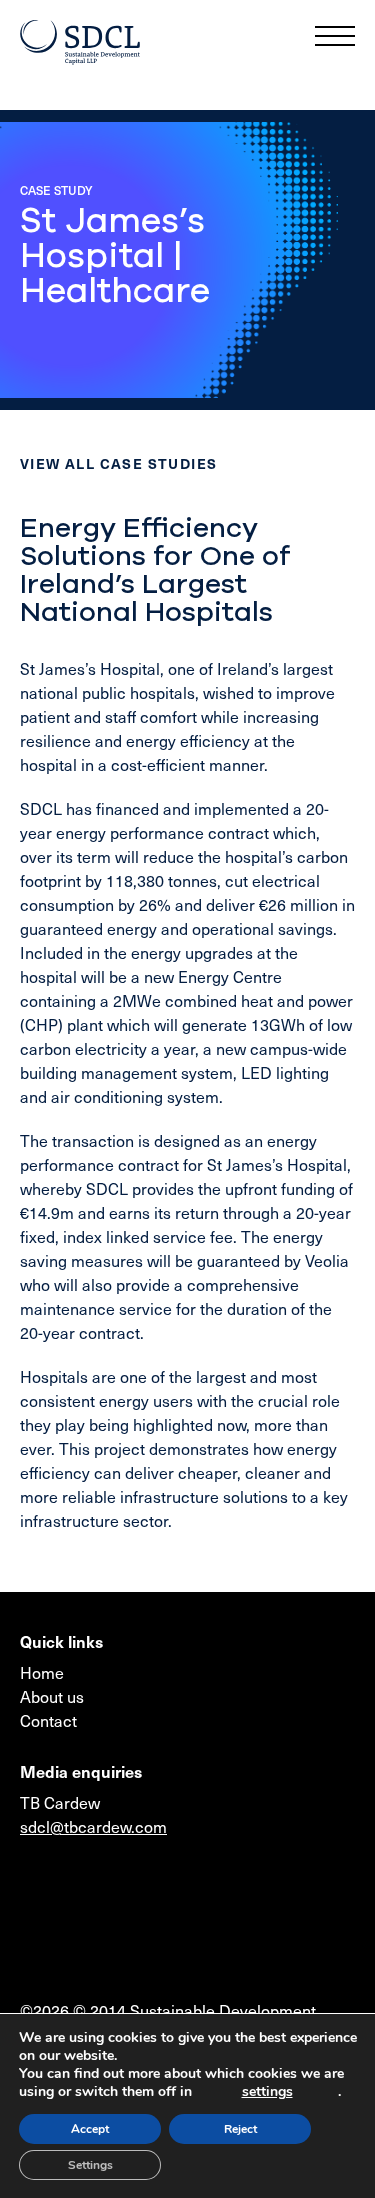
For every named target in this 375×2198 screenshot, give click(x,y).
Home (42, 1672)
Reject (240, 2129)
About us (52, 1696)
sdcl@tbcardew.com (93, 1826)
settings (267, 2092)
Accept (90, 2129)
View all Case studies (118, 463)
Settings (90, 2165)
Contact (48, 1720)
